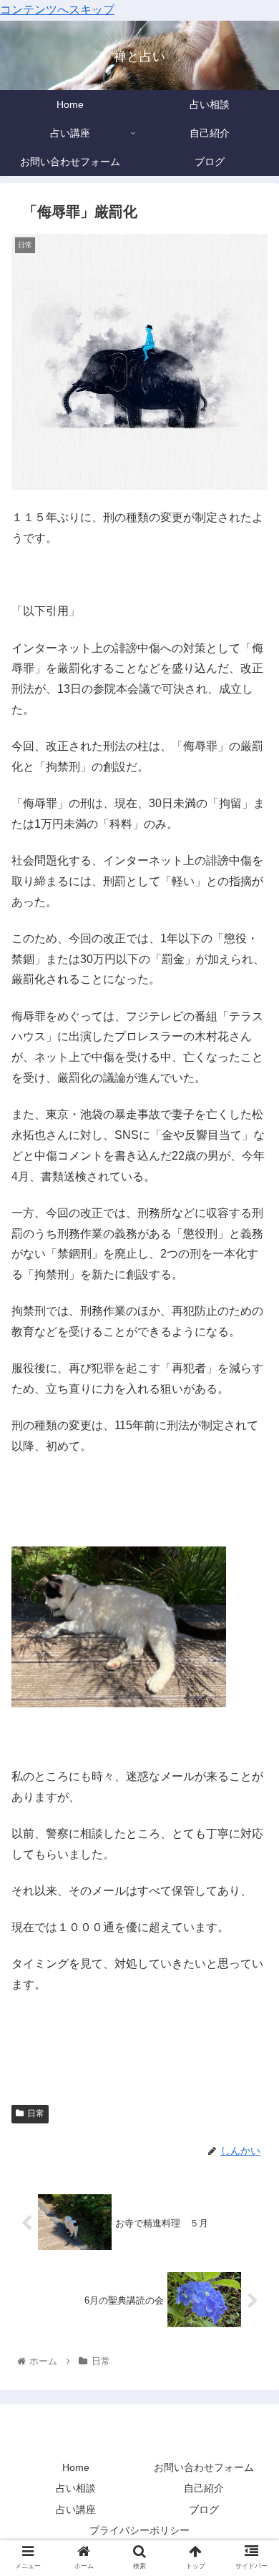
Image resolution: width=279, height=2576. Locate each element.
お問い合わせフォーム (204, 2467)
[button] (251, 1696)
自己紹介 (204, 2488)
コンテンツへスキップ (57, 10)
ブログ (204, 2510)
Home (76, 2467)
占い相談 (76, 2488)
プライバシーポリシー (139, 2530)
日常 (36, 2113)
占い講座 (76, 2510)
